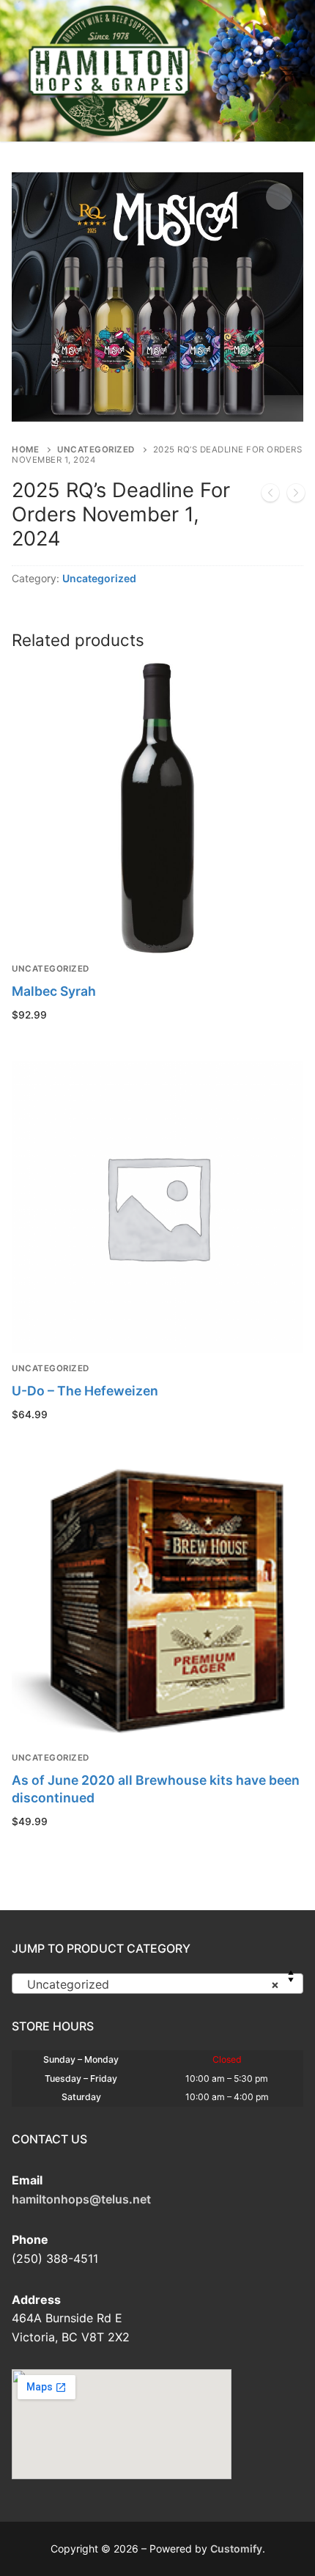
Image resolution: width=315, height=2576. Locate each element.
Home (25, 449)
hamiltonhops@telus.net (81, 2199)
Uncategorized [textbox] (153, 1984)
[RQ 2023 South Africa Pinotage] (296, 496)
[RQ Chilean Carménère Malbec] (270, 496)
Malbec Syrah (54, 991)
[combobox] (157, 1984)
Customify (236, 2549)
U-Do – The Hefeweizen (85, 1391)
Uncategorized (96, 449)
